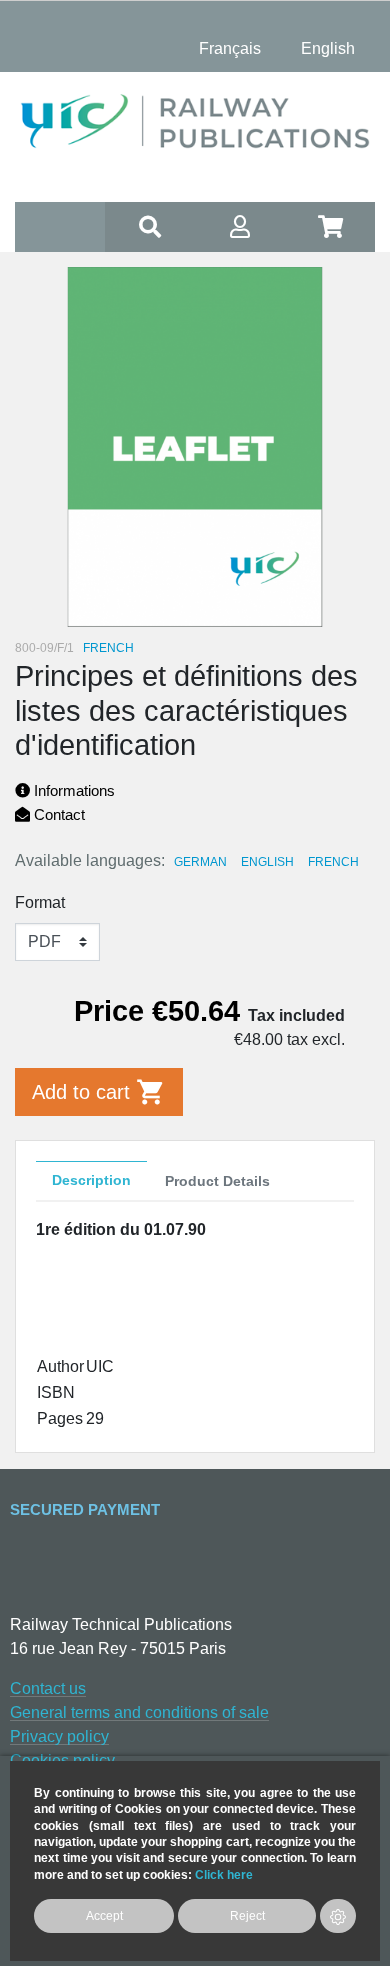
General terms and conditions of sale (139, 1712)
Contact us (48, 1688)
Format (40, 902)
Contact (57, 814)
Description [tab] (91, 1180)
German (200, 862)
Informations (72, 790)
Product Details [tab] (217, 1181)
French (333, 862)
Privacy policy (59, 1736)
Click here (224, 1874)
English (267, 862)
